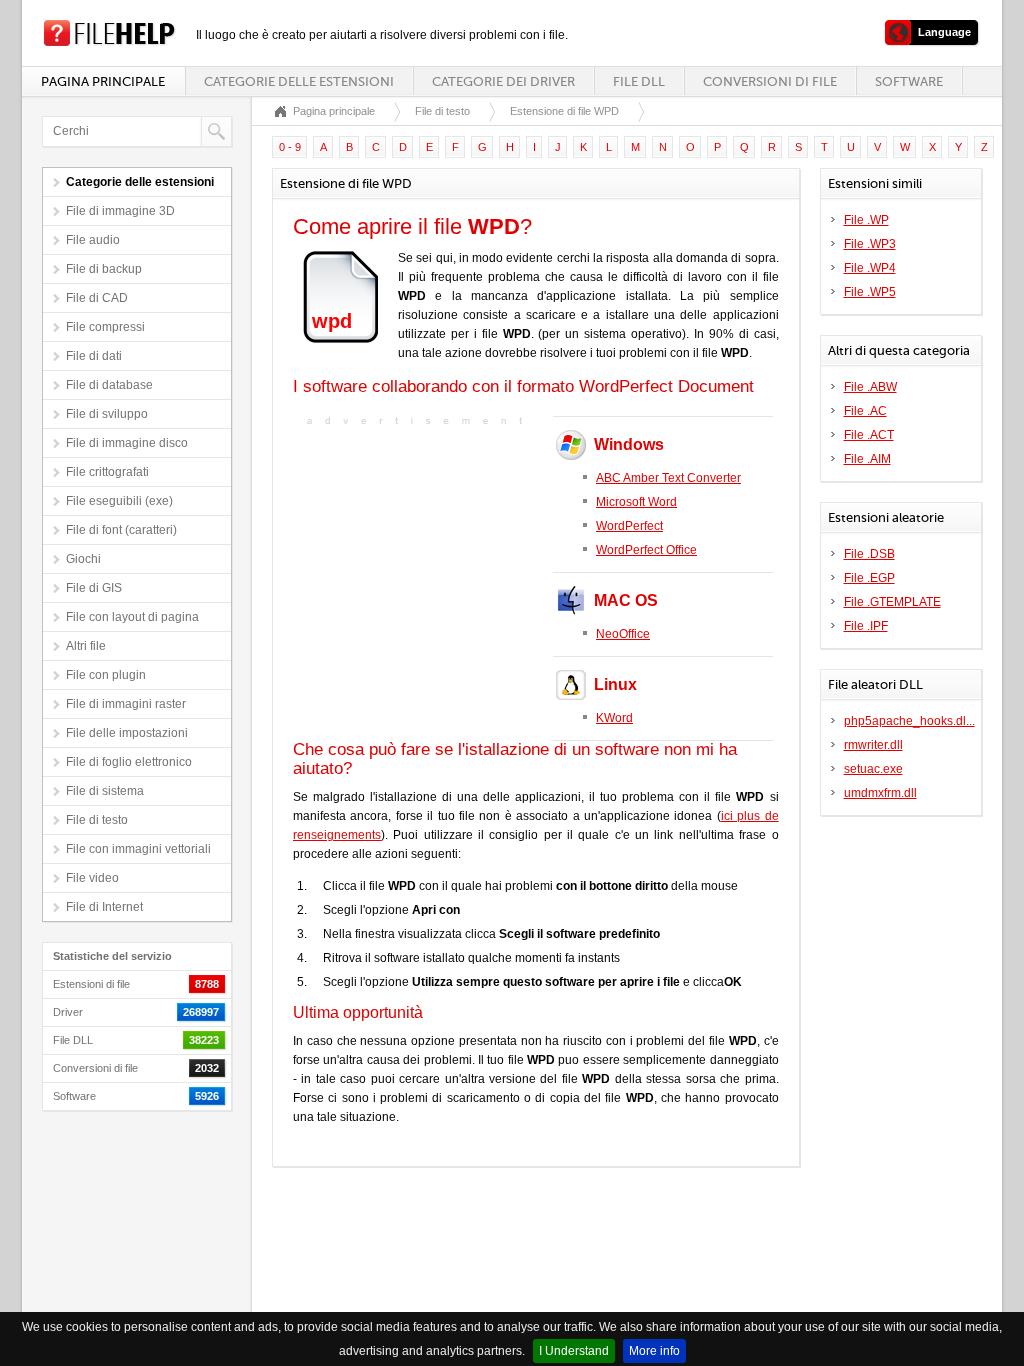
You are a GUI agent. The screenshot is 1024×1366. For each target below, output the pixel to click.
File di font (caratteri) (121, 530)
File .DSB (869, 554)
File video (92, 878)
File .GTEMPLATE (892, 602)
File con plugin (106, 675)
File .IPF (866, 626)
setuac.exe (873, 769)
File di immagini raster (126, 704)
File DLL (639, 81)
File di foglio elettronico (129, 762)
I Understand (574, 1351)
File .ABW (870, 387)
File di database (109, 385)
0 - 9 (290, 147)
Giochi (83, 559)
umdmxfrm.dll (880, 793)
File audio (93, 240)
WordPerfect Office (646, 550)
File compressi (105, 327)
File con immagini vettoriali (138, 849)
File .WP (866, 220)
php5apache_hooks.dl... (909, 721)
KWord (614, 718)
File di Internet (104, 907)
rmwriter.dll (873, 745)
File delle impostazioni (127, 733)
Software (909, 81)
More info (654, 1351)
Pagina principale (103, 81)
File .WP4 (870, 268)
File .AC (865, 411)
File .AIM (867, 459)
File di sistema (105, 791)
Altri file (86, 646)
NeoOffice (623, 634)
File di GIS (94, 588)
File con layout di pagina (132, 617)
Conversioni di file (770, 81)
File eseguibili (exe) (119, 501)
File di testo (97, 820)
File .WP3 (870, 244)
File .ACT (869, 435)
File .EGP (869, 578)
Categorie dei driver (503, 81)
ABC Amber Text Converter (668, 478)
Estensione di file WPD (564, 111)
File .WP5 (870, 292)
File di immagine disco (127, 443)
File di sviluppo (107, 414)
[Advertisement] (418, 556)
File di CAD (97, 298)
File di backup (104, 269)
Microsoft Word (636, 502)
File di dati (94, 356)
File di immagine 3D (120, 211)
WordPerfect (629, 526)
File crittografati (107, 472)
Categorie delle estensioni (299, 81)
